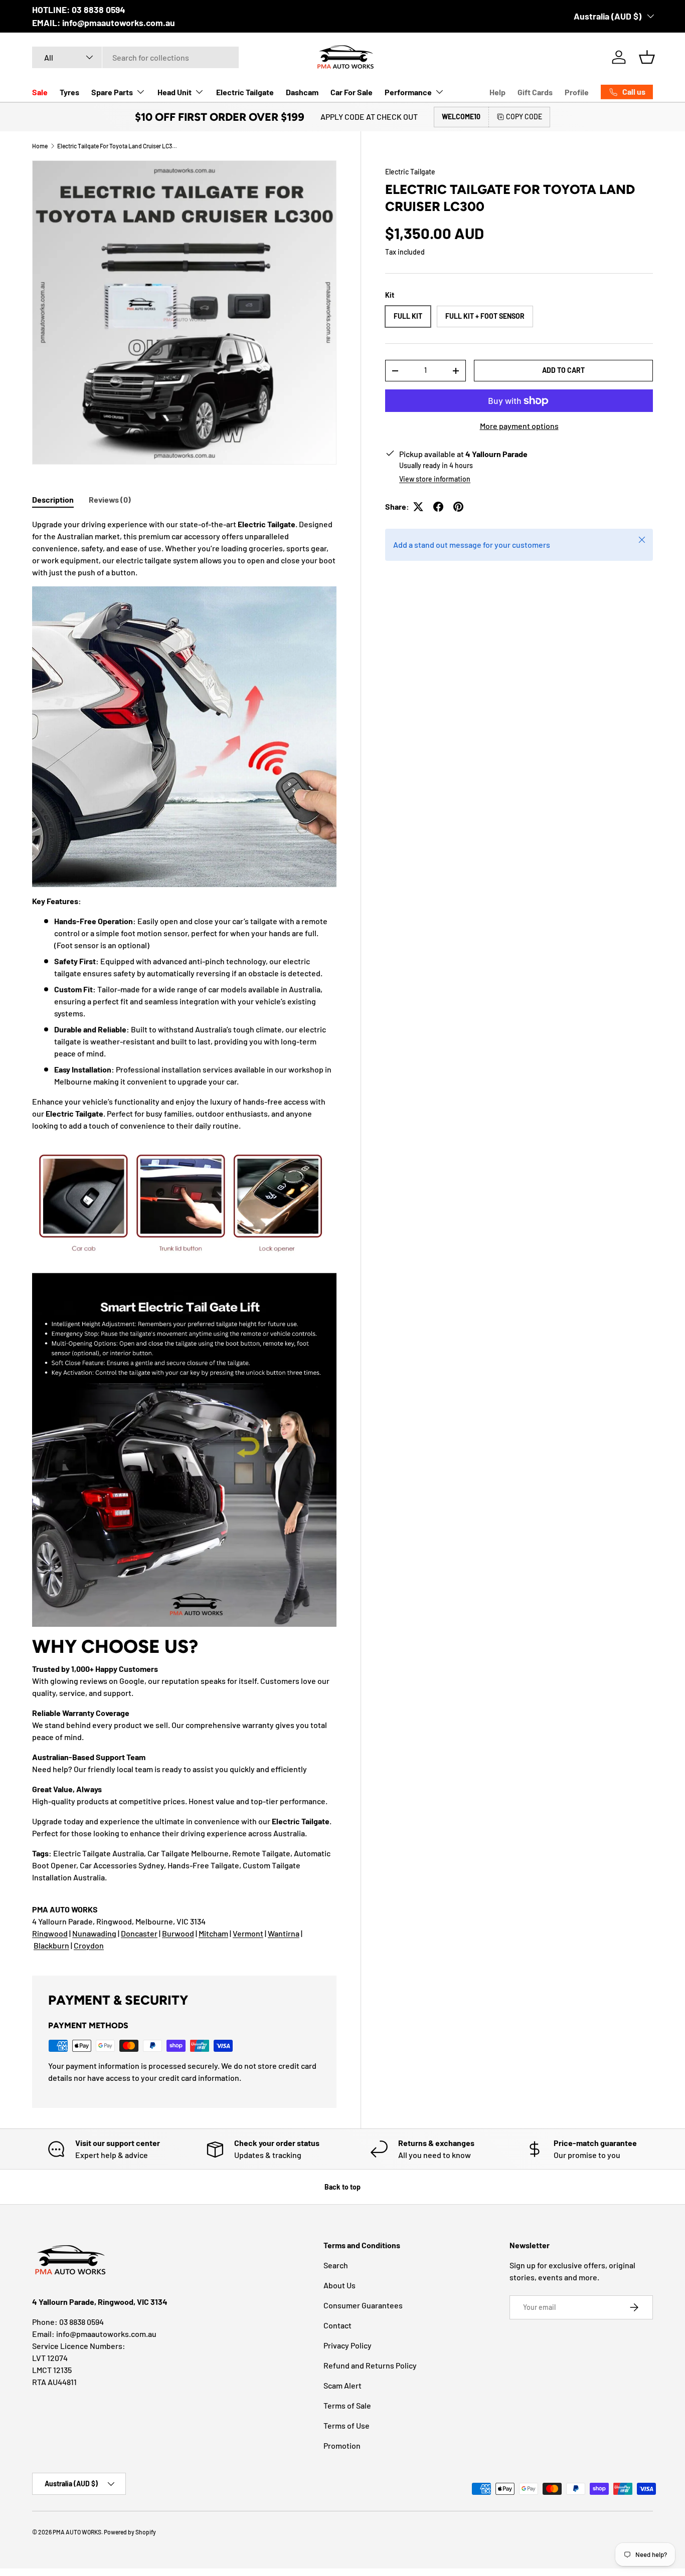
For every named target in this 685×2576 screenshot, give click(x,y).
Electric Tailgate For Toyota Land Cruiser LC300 (117, 146)
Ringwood (50, 1933)
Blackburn (51, 1945)
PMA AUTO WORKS (77, 2532)
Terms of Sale (347, 2405)
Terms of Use (347, 2425)
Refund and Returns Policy (370, 2365)
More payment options (519, 426)
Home (40, 146)
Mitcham (213, 1933)
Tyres (69, 92)
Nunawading (94, 1933)
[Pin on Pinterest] (458, 507)
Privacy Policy (348, 2345)
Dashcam (302, 92)
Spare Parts (112, 92)
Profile (577, 92)
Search (336, 2265)
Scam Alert (342, 2385)
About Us (339, 2285)
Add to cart (563, 370)
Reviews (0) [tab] (110, 499)
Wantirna (284, 1933)
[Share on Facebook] (438, 507)
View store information (435, 479)
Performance (408, 92)
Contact (337, 2325)
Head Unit (175, 92)
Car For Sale (352, 92)
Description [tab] (53, 499)
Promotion (342, 2445)
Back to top (342, 2187)
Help (497, 92)
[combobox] (135, 57)
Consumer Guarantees (363, 2305)
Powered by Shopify (130, 2532)
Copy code (524, 117)
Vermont (248, 1933)
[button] (647, 57)
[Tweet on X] (418, 507)
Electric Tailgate (245, 92)
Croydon (89, 1945)
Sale (40, 92)
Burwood (178, 1933)
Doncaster (139, 1933)
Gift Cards (535, 92)
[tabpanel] (184, 1235)
